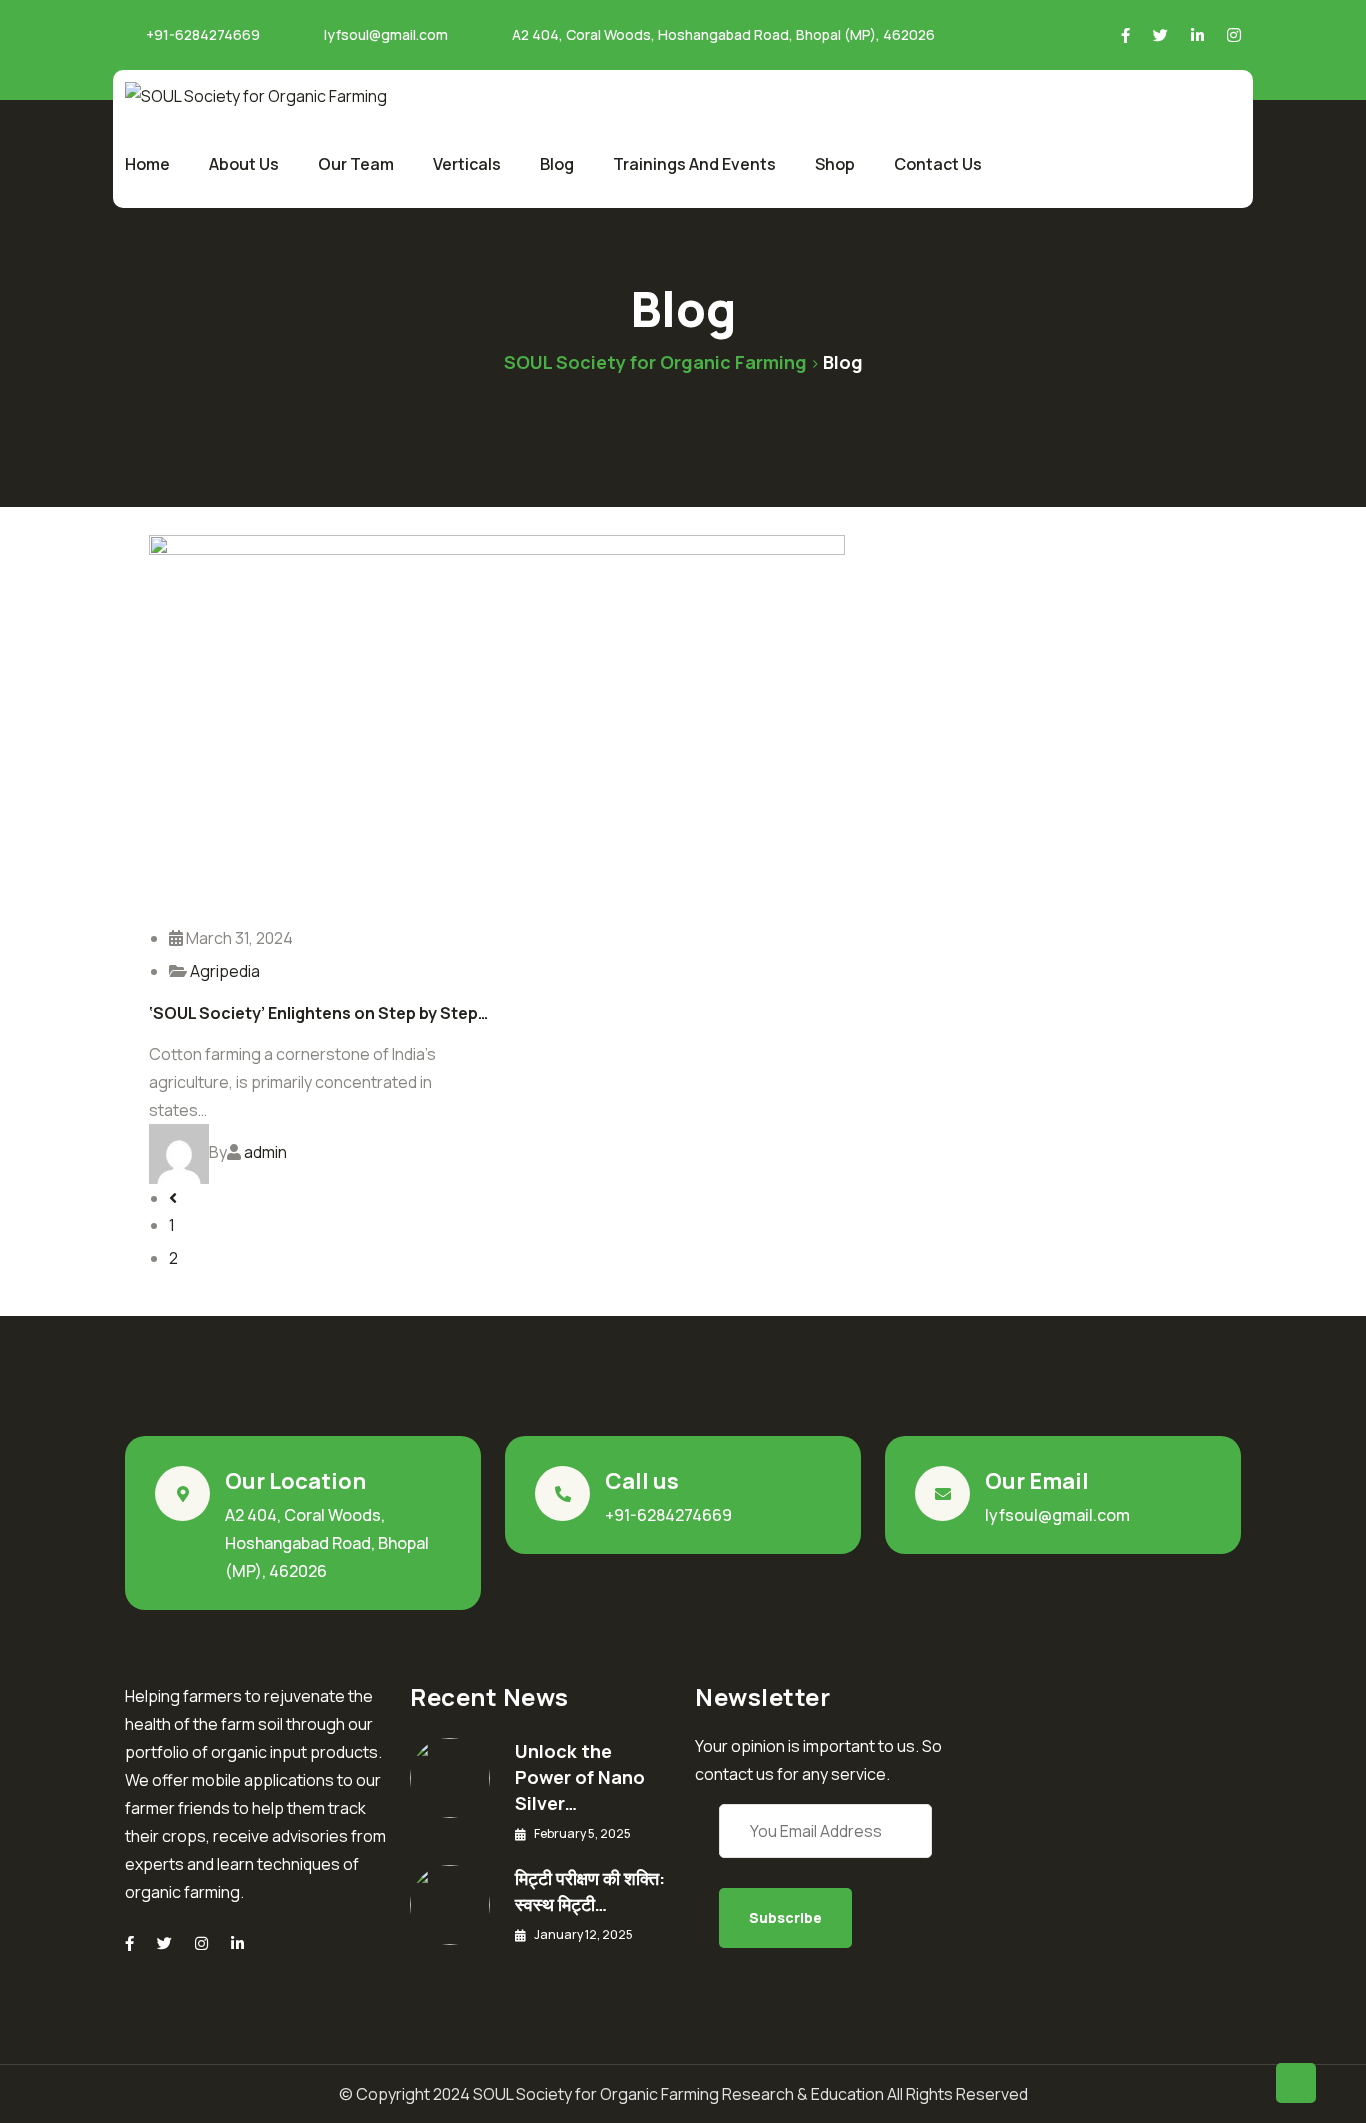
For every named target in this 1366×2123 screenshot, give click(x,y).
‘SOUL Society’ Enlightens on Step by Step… (318, 1013)
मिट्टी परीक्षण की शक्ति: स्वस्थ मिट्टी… (590, 1891)
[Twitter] (164, 1943)
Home (147, 164)
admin (265, 1152)
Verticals (467, 164)
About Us (244, 164)
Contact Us (938, 164)
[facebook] (129, 1943)
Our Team (356, 164)
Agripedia (225, 971)
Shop (835, 164)
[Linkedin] (237, 1943)
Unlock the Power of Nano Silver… (580, 1777)
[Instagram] (201, 1943)
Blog (557, 164)
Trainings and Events (694, 164)
